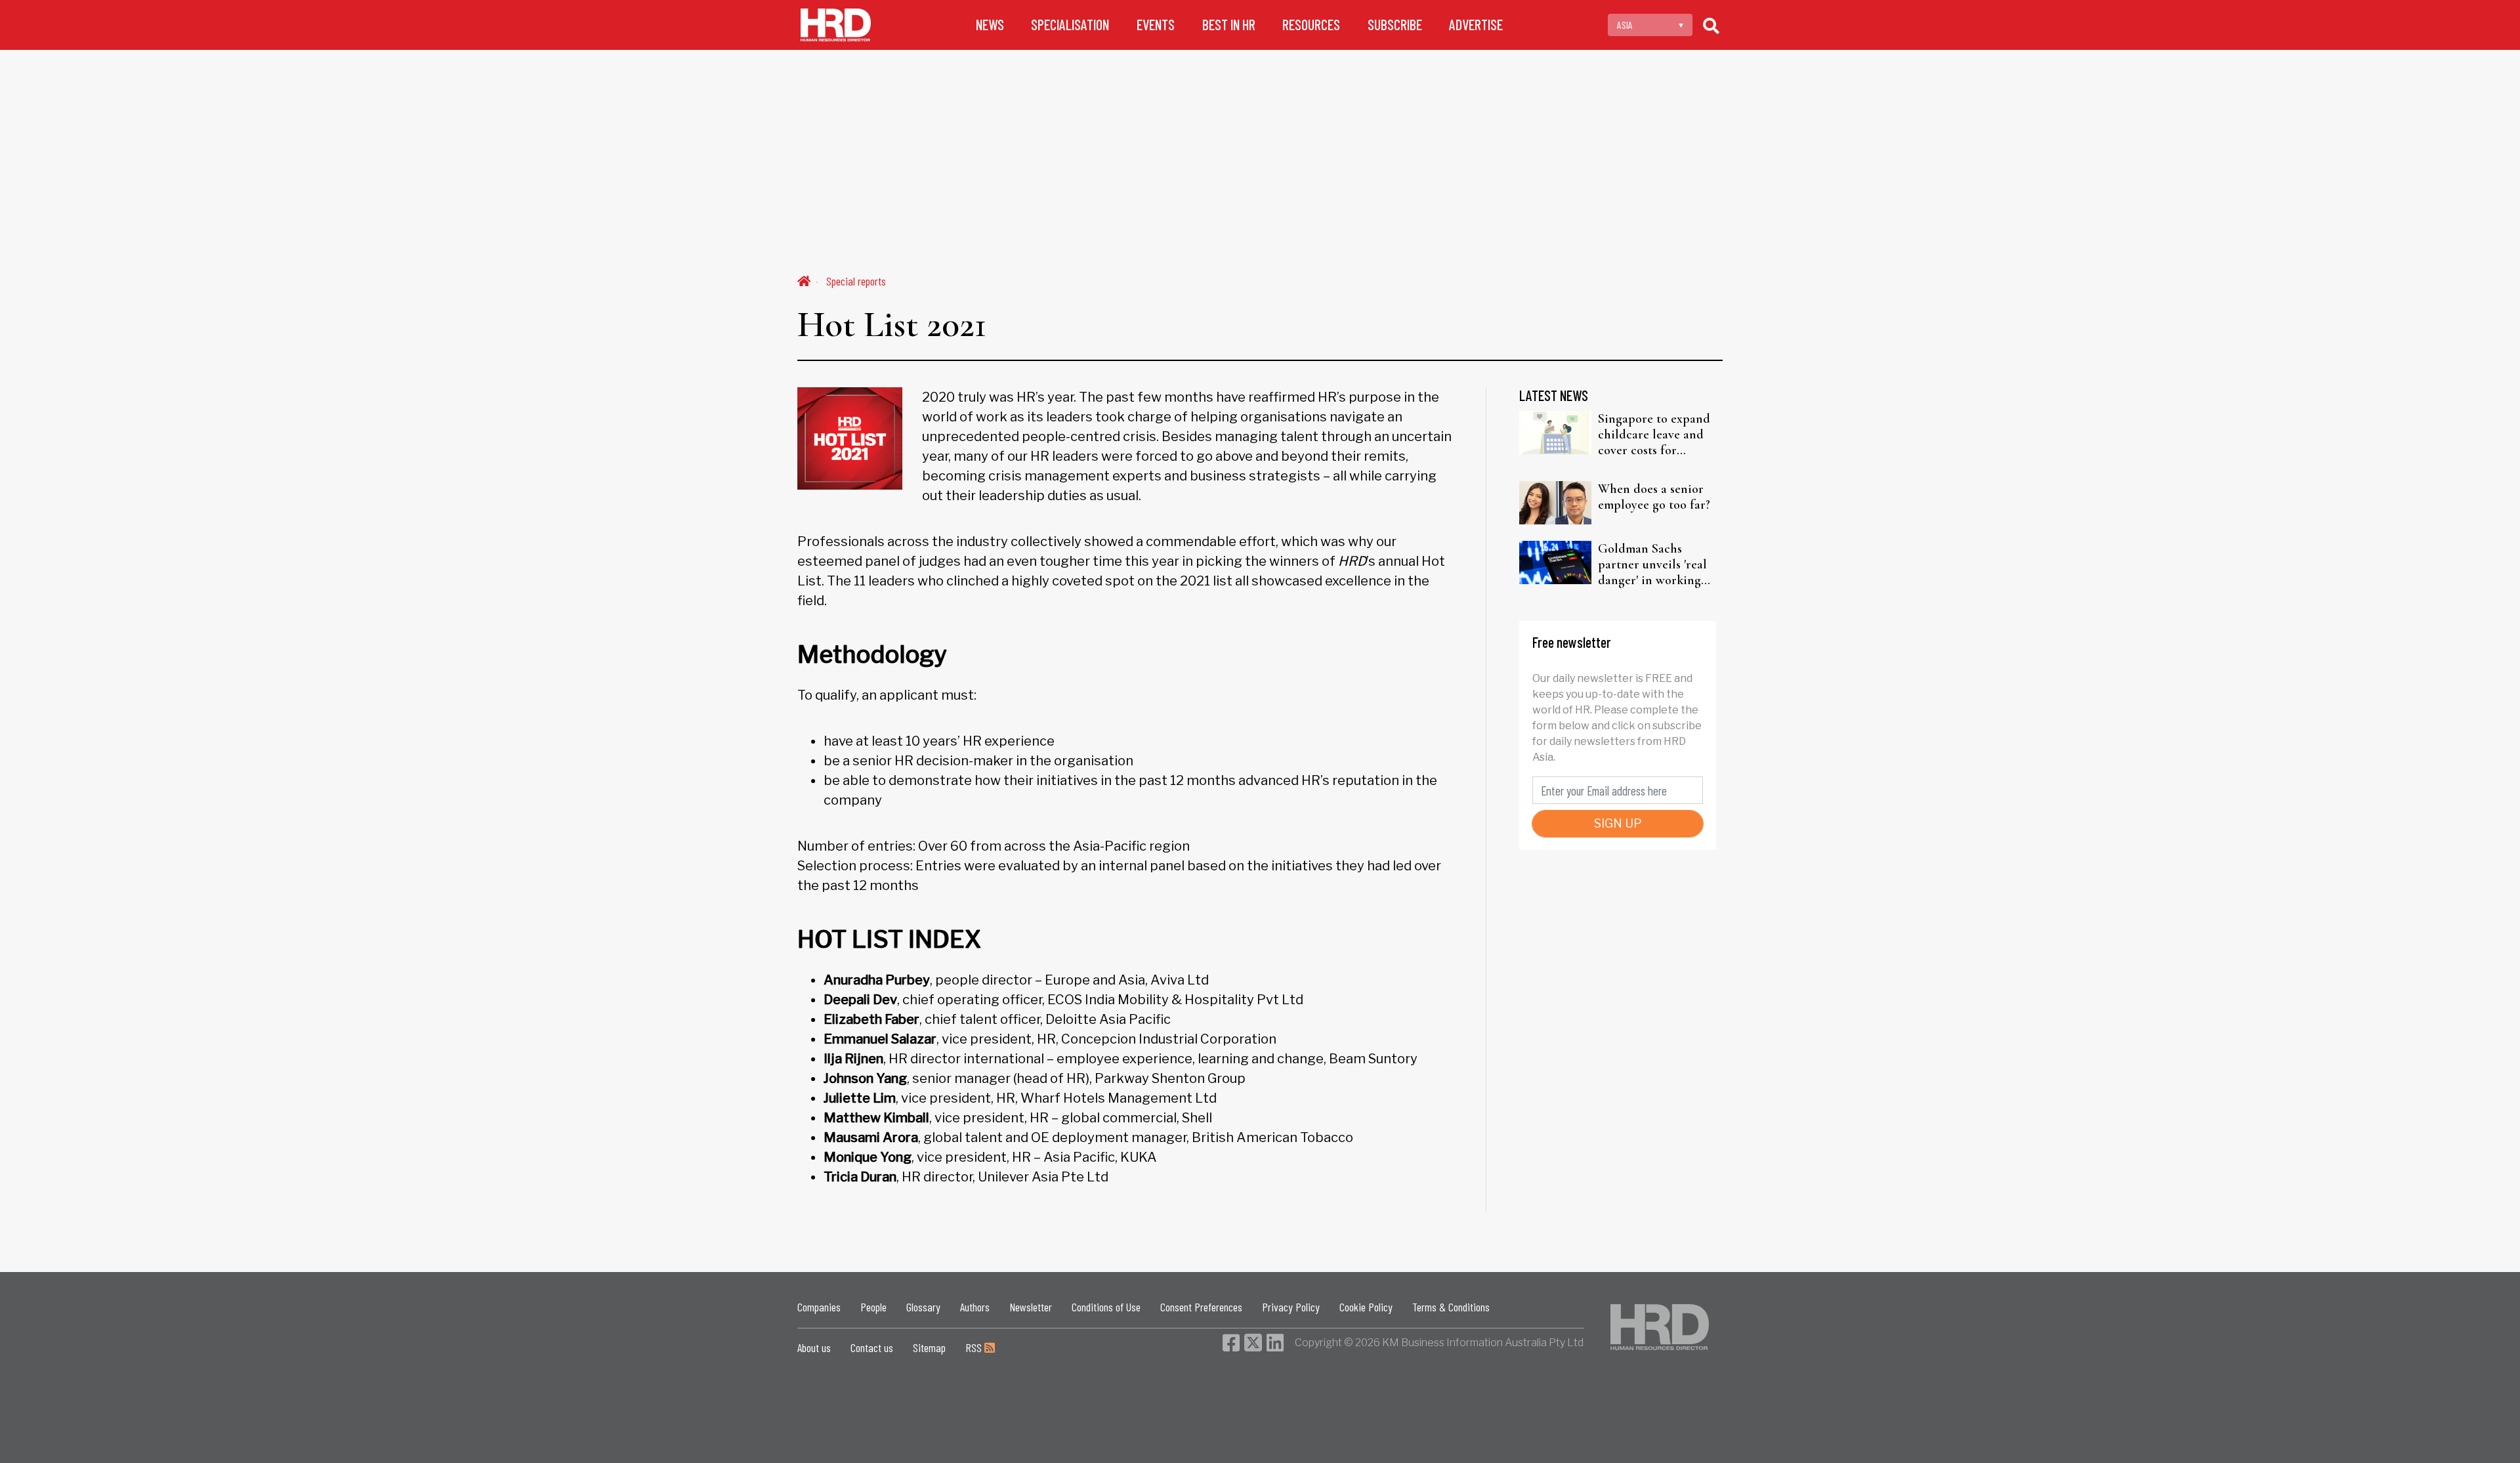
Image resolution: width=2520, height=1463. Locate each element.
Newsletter (1031, 1307)
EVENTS (1156, 25)
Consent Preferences (1201, 1307)
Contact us (872, 1347)
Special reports (856, 281)
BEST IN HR (1229, 25)
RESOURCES (1311, 25)
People (873, 1307)
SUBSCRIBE (1395, 25)
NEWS (990, 25)
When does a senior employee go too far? (1654, 497)
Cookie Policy (1366, 1307)
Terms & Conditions (1451, 1307)
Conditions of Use (1106, 1307)
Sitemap (929, 1347)
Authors (975, 1307)
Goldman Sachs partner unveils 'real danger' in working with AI (1652, 564)
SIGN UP (1618, 823)
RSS (975, 1347)
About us (814, 1347)
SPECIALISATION (1070, 25)
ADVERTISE (1476, 25)
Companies (819, 1307)
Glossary (923, 1307)
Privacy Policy (1291, 1307)
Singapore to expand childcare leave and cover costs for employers (1654, 435)
